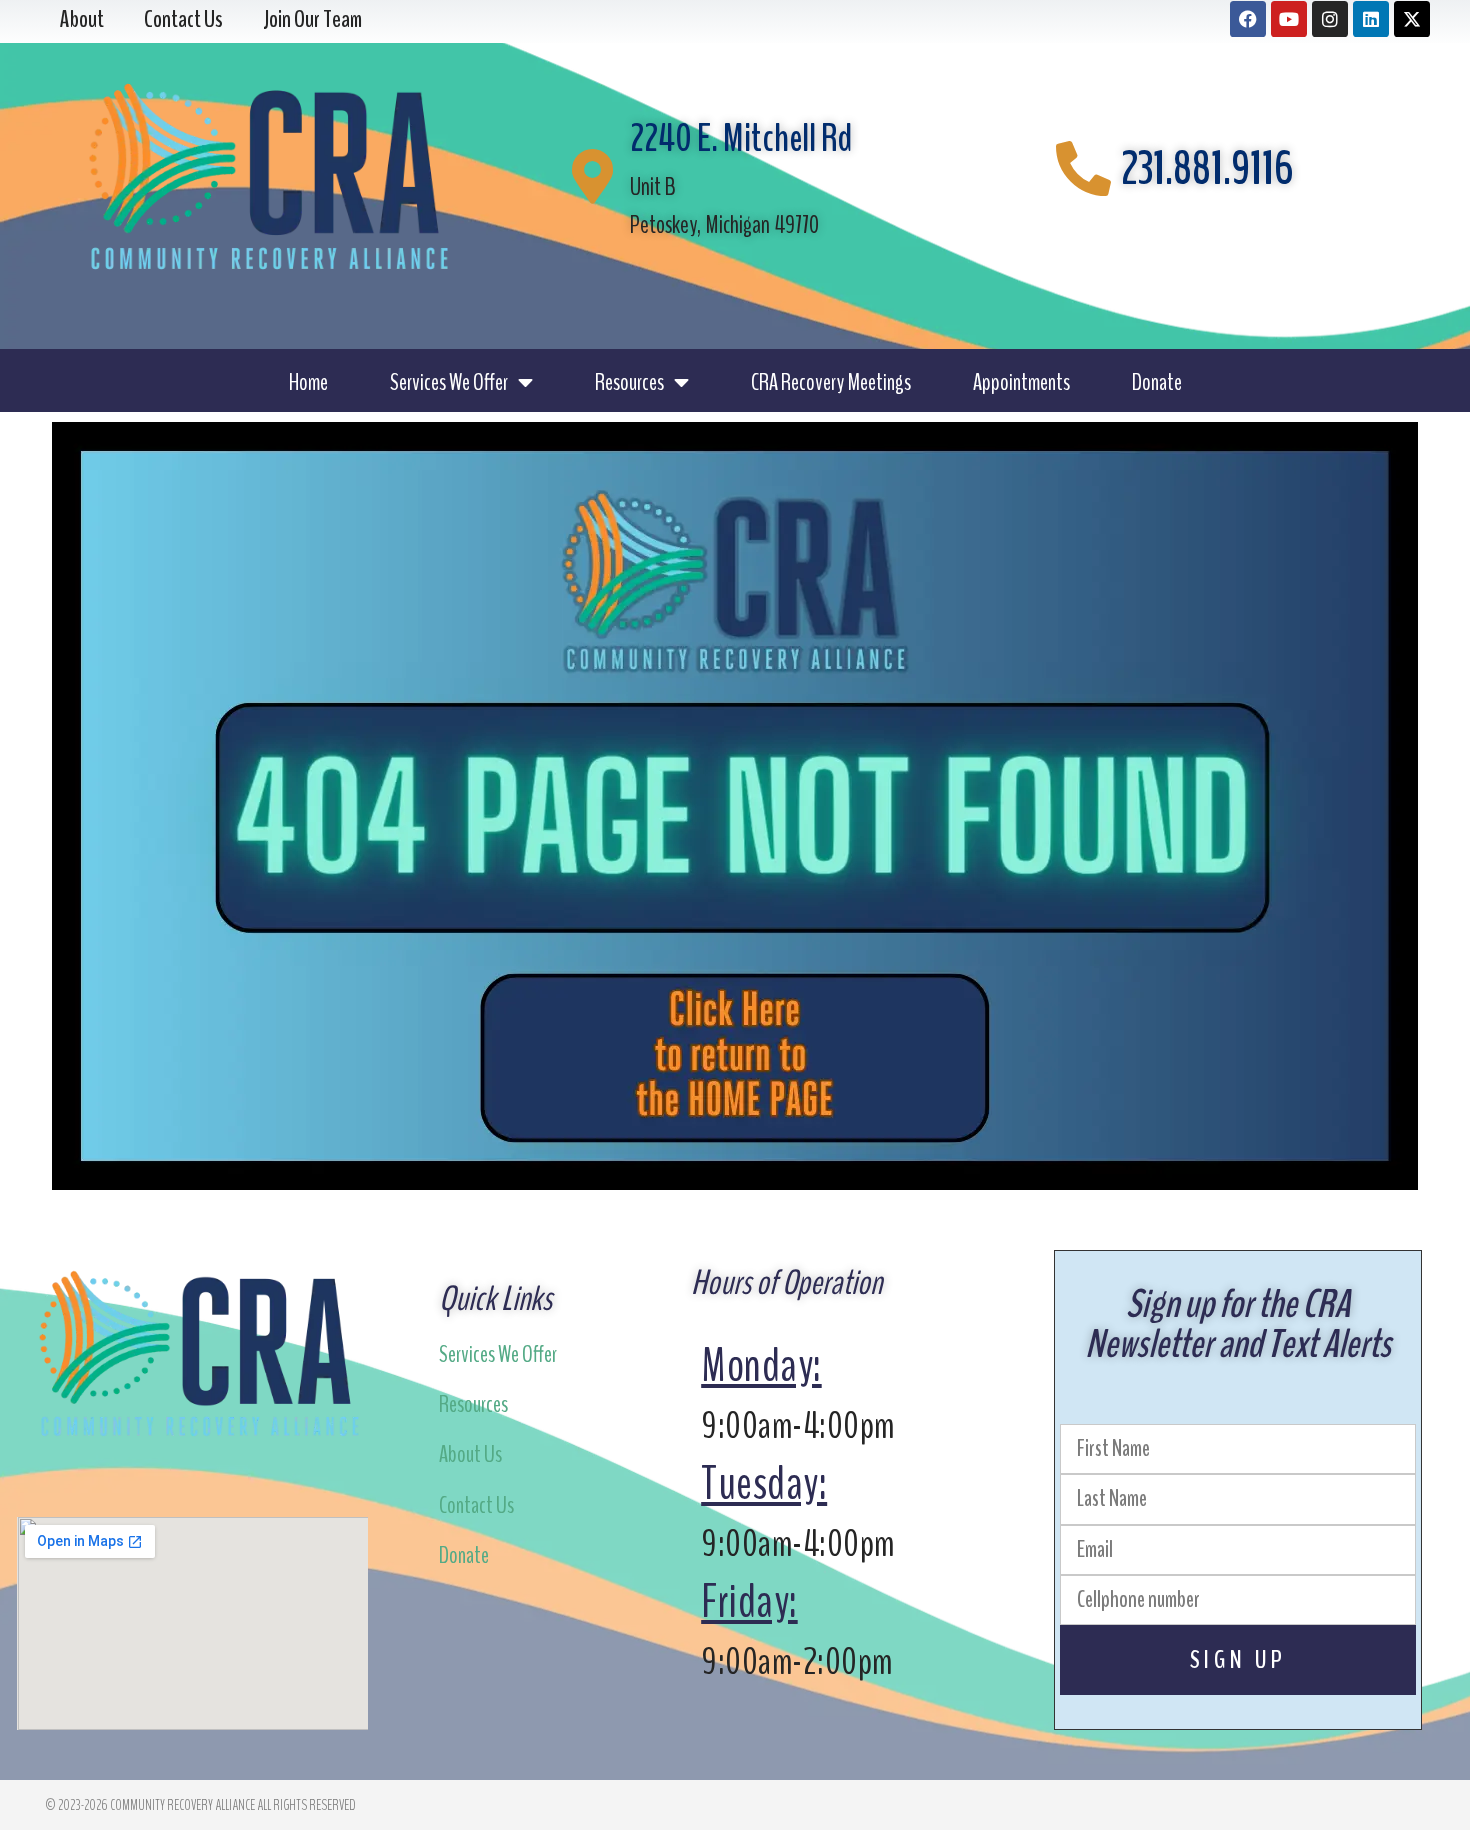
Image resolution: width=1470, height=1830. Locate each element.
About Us (470, 1454)
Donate (1157, 382)
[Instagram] (1330, 19)
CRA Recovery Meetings (831, 382)
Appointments (1021, 382)
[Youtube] (1289, 19)
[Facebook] (1248, 19)
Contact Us (476, 1505)
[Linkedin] (1371, 19)
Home (308, 382)
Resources (629, 382)
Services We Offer (449, 382)
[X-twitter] (1412, 19)
